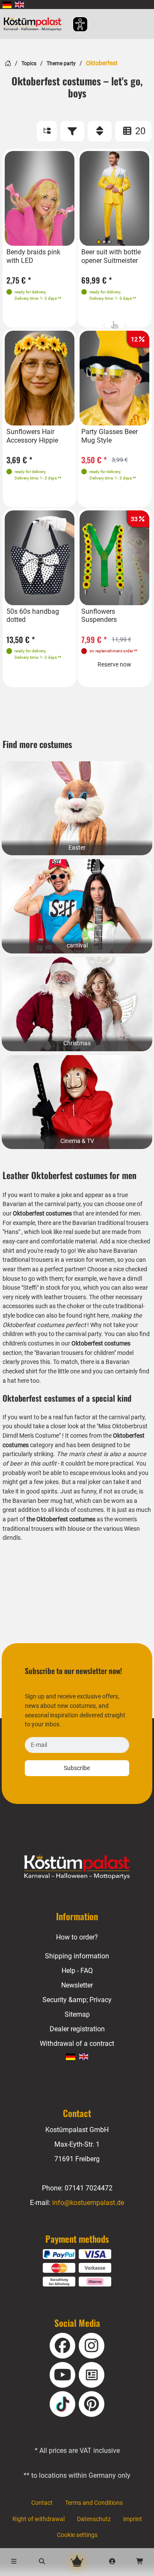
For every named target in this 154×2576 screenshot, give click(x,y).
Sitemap (77, 2014)
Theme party (61, 63)
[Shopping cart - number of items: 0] (140, 2562)
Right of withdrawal (38, 2519)
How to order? (77, 1937)
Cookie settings (77, 2535)
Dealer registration (77, 2029)
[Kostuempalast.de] (35, 24)
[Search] (42, 2562)
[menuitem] (7, 5)
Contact (42, 2503)
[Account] (112, 2562)
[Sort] (100, 131)
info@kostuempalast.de (88, 2203)
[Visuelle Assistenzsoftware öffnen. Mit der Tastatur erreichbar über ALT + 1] (75, 24)
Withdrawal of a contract (77, 2044)
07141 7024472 (89, 2188)
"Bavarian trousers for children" (75, 1353)
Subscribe (77, 1768)
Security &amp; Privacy (77, 2000)
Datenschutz (94, 2519)
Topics (29, 63)
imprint (133, 2519)
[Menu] (14, 2562)
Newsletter (77, 1985)
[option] (40, 199)
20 (139, 131)
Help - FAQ (77, 1971)
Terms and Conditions (94, 2503)
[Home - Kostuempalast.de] (77, 1867)
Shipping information (77, 1956)
